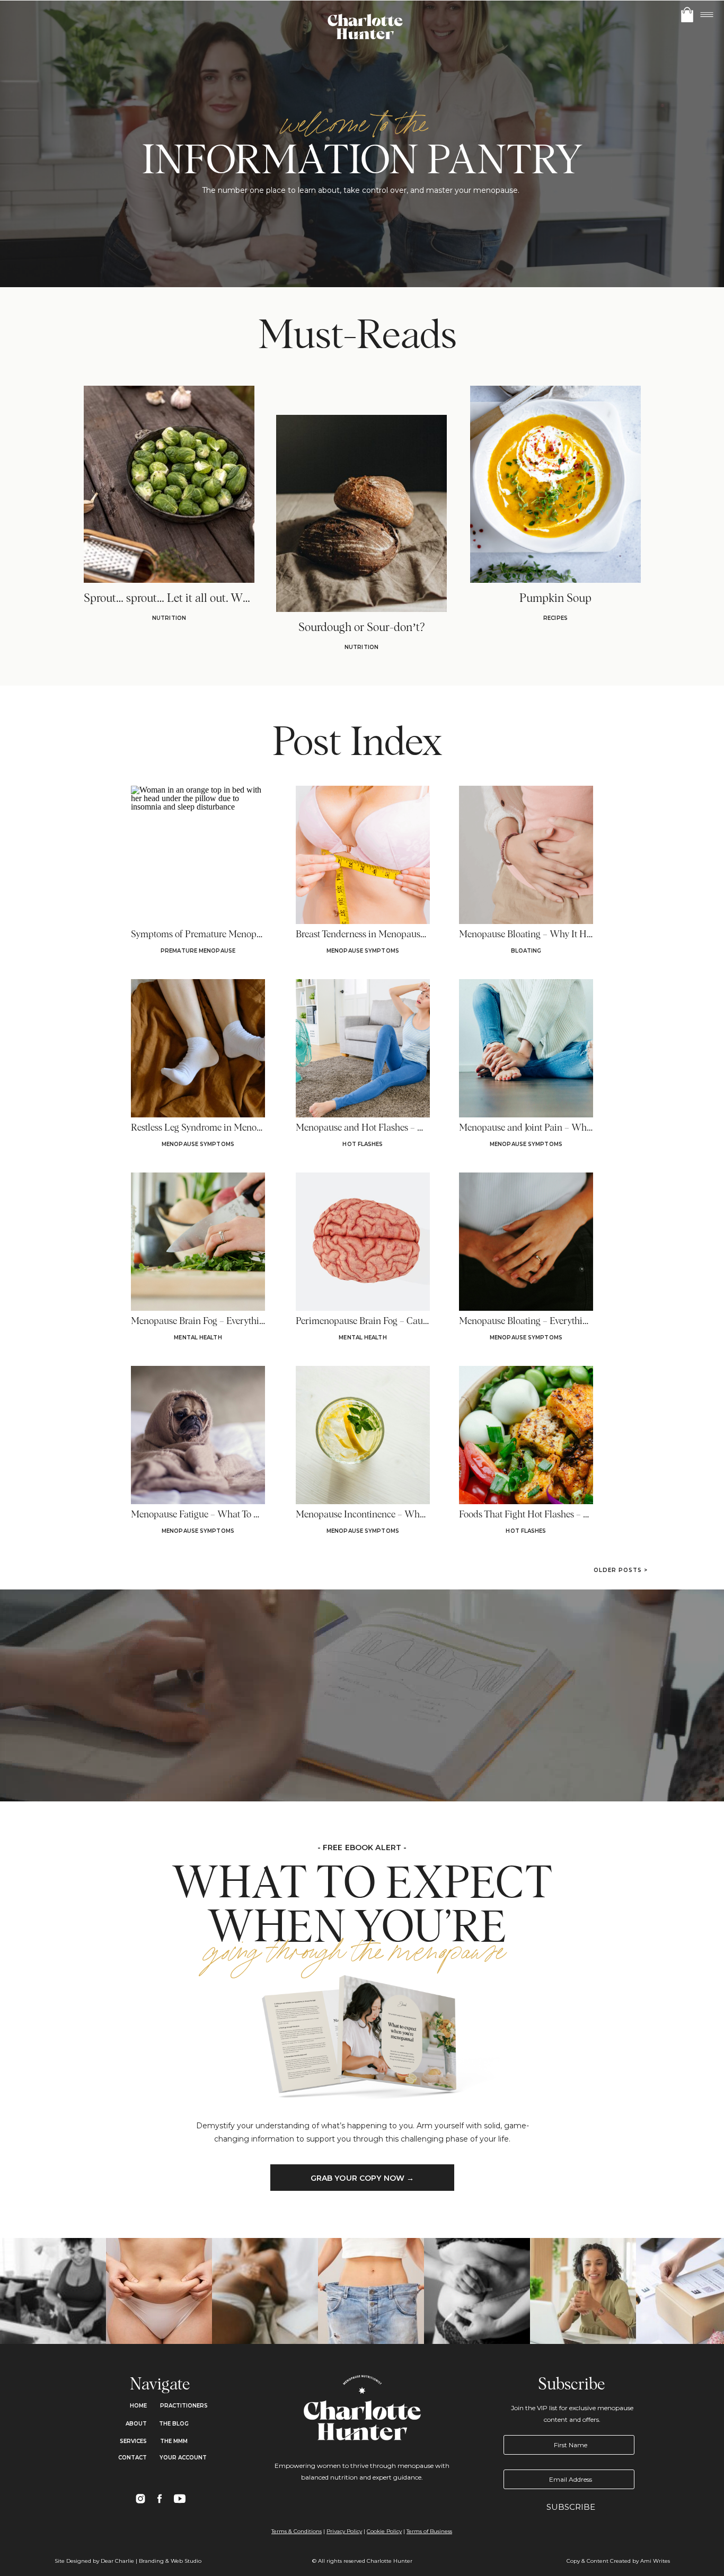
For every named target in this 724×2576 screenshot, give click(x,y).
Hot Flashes (363, 1144)
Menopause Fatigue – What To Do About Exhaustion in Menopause (263, 1515)
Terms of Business (429, 2531)
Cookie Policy (384, 2531)
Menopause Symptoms (363, 951)
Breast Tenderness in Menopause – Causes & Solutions (403, 935)
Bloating (526, 951)
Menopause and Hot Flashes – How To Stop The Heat (401, 1128)
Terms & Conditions (297, 2531)
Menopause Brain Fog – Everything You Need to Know (237, 1321)
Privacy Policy (344, 2531)
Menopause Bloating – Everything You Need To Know (564, 1321)
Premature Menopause (198, 951)
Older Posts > (621, 1570)
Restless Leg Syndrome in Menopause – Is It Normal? (236, 1128)
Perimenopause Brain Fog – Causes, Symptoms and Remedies (417, 1321)
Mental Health (198, 1338)
